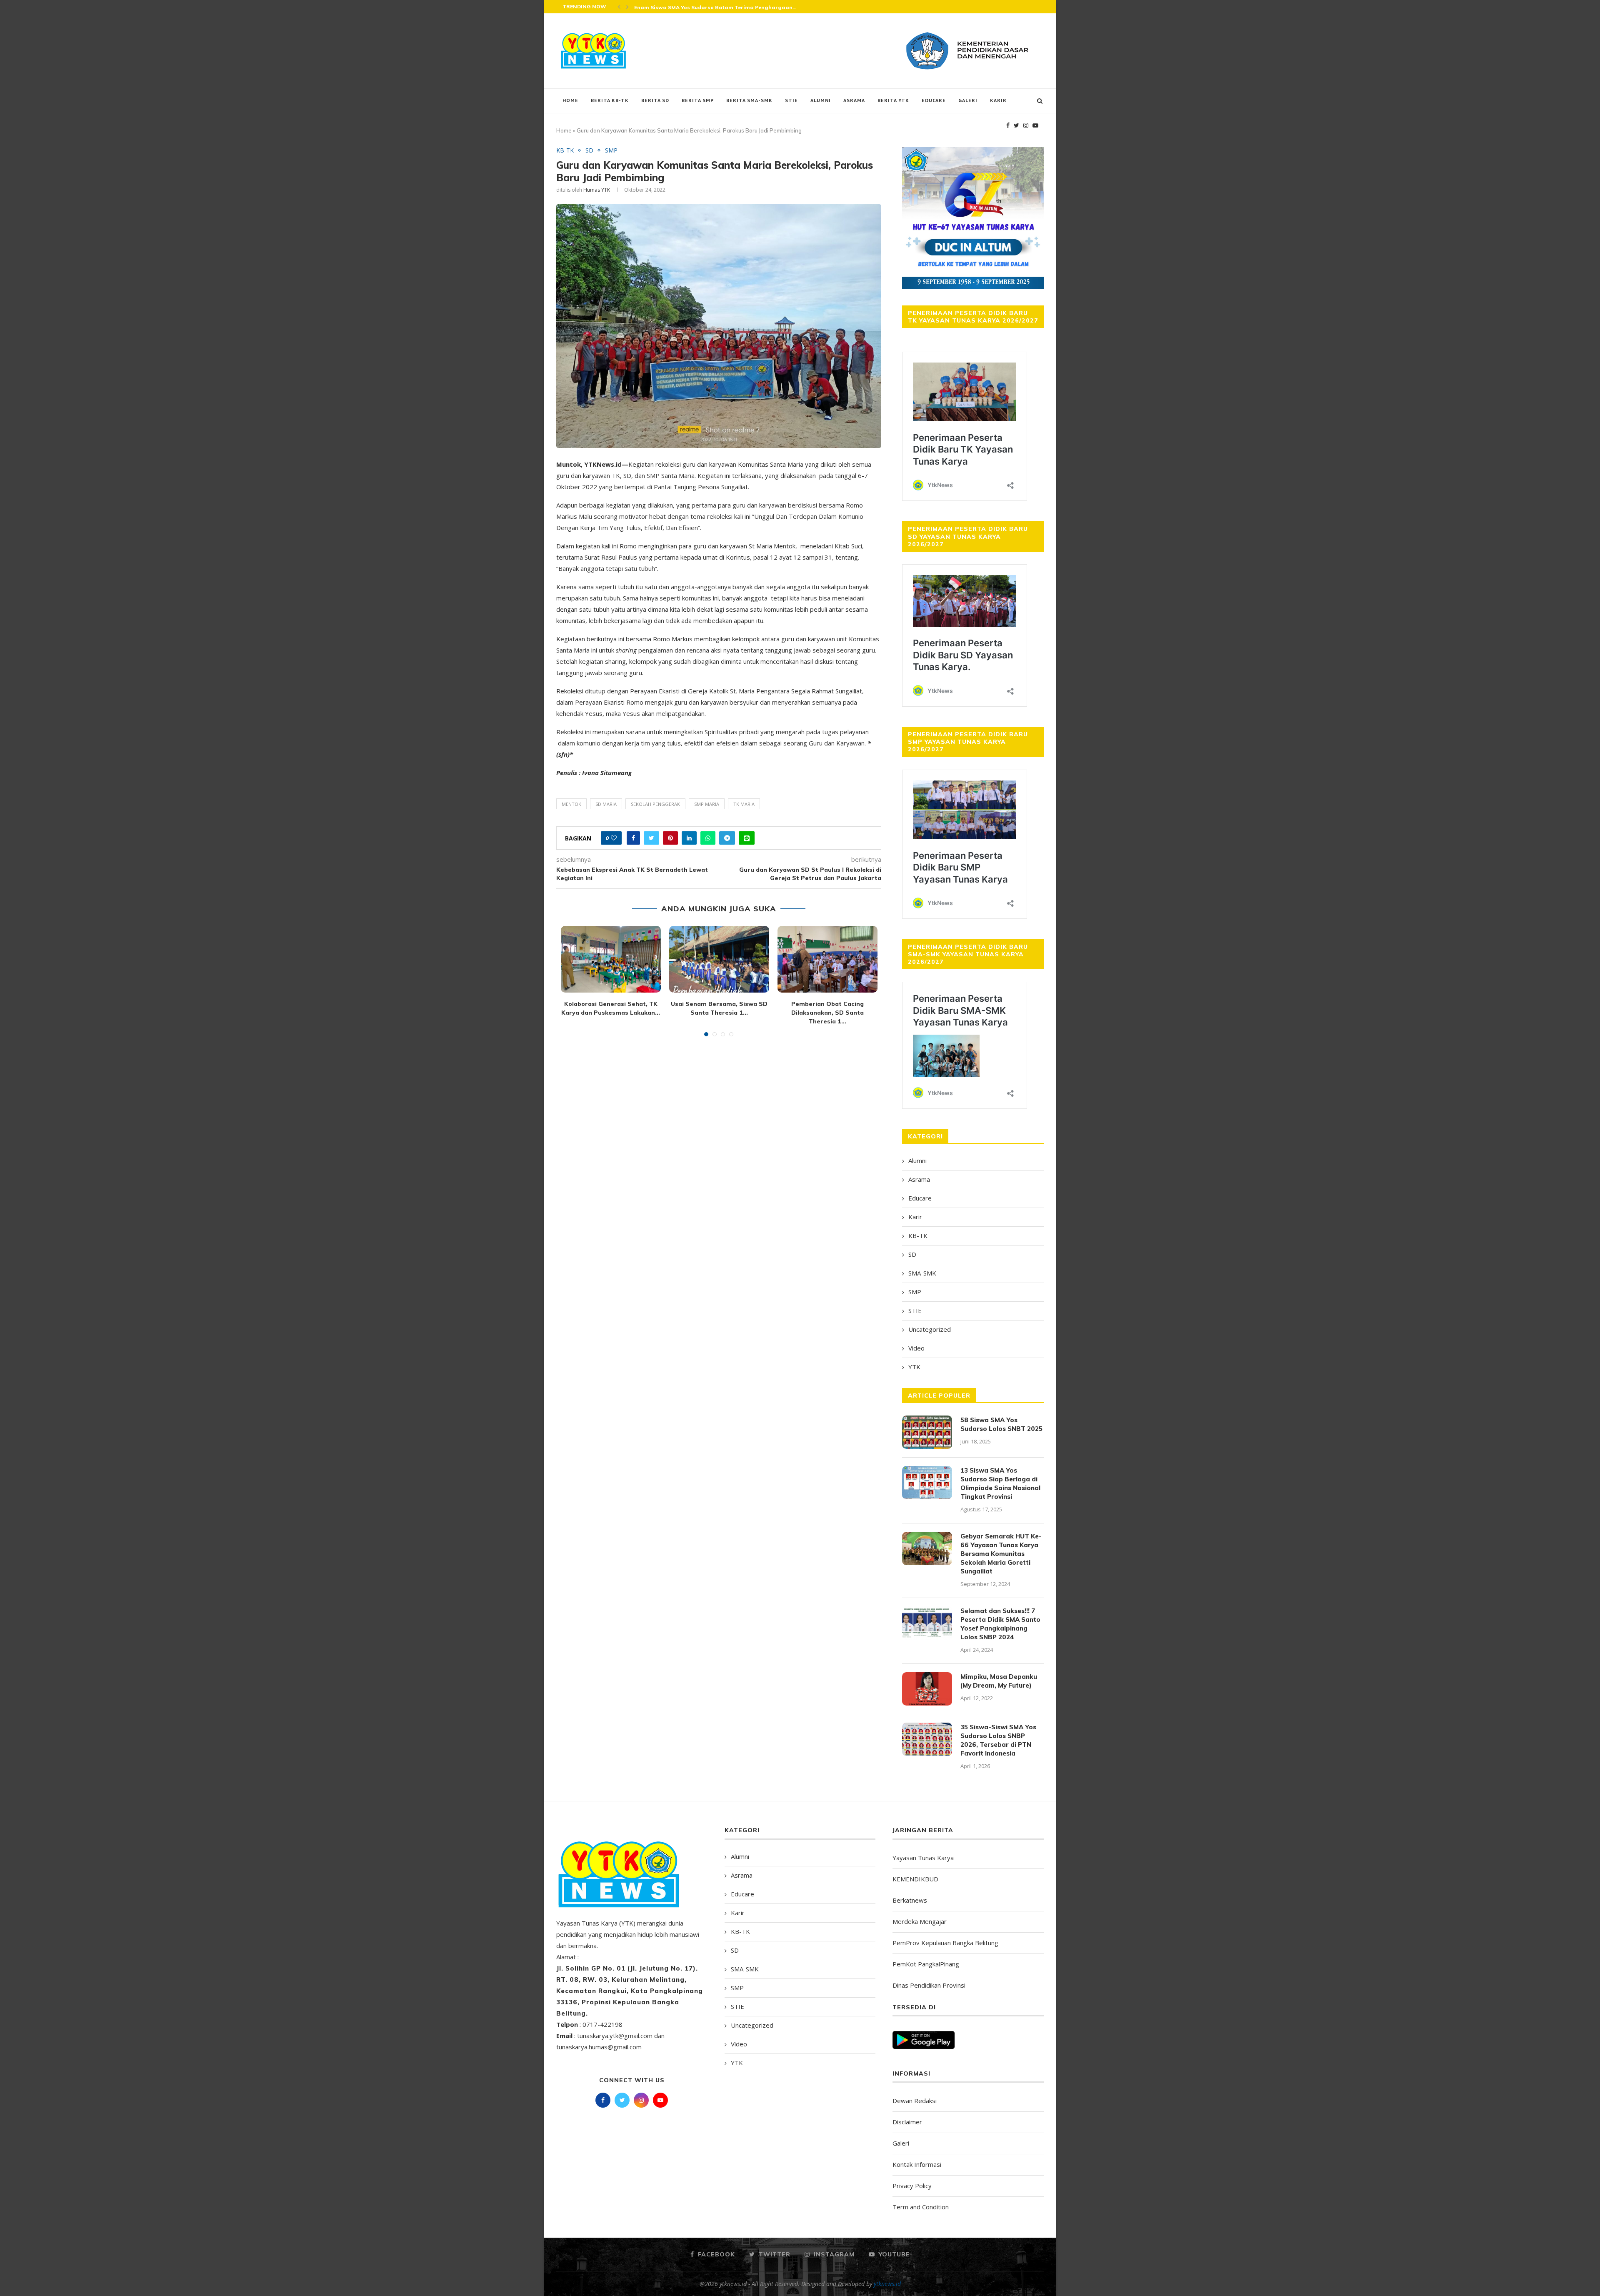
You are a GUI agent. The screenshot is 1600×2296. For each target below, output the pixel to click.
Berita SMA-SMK (749, 100)
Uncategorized (930, 1329)
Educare (934, 100)
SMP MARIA (707, 804)
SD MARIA (606, 804)
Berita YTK (893, 100)
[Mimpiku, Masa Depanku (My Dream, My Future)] (927, 1689)
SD (589, 151)
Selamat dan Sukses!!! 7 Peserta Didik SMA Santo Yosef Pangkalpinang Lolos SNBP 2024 (1000, 1624)
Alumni (821, 100)
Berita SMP (698, 100)
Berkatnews (910, 1900)
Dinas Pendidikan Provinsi (929, 1985)
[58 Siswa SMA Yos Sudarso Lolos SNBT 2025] (927, 1432)
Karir (998, 100)
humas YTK (597, 190)
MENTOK (571, 804)
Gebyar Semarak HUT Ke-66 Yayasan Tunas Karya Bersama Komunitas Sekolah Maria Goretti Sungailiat (1001, 1554)
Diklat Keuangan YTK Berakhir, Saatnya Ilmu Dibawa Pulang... (717, 7)
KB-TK (565, 151)
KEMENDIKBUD (915, 1879)
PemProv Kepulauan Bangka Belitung (945, 1943)
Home (570, 100)
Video (916, 1348)
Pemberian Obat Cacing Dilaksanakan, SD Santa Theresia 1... (827, 1012)
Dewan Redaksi (915, 2101)
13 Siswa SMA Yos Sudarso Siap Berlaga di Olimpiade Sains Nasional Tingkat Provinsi (1000, 1483)
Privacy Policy (912, 2186)
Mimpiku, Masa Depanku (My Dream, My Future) (999, 1681)
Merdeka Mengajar (920, 1921)
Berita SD (655, 100)
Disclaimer (907, 2122)
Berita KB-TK (610, 100)
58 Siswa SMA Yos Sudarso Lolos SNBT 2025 (1001, 1424)
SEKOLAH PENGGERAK (655, 804)
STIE (791, 100)
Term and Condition (921, 2207)
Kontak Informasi (917, 2164)
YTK (914, 1367)
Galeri (968, 100)
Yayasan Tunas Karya (923, 1858)
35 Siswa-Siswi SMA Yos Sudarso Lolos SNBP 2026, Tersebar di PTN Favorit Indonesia (998, 1740)
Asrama (854, 100)
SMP (611, 151)
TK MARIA (744, 804)
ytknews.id (887, 2284)
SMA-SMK (922, 1273)
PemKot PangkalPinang (926, 1964)
